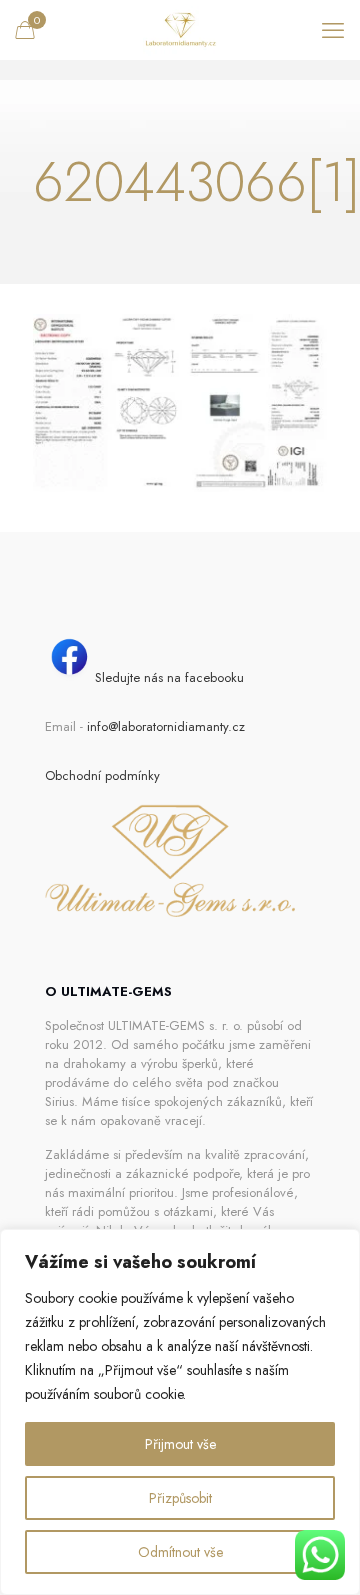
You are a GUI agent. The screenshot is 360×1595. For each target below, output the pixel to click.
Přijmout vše (180, 1444)
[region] (180, 1412)
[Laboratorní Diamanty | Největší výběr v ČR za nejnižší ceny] (180, 30)
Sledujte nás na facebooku (169, 677)
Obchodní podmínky (102, 775)
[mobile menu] (333, 30)
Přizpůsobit (180, 1498)
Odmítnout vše (180, 1552)
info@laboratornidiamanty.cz (166, 726)
